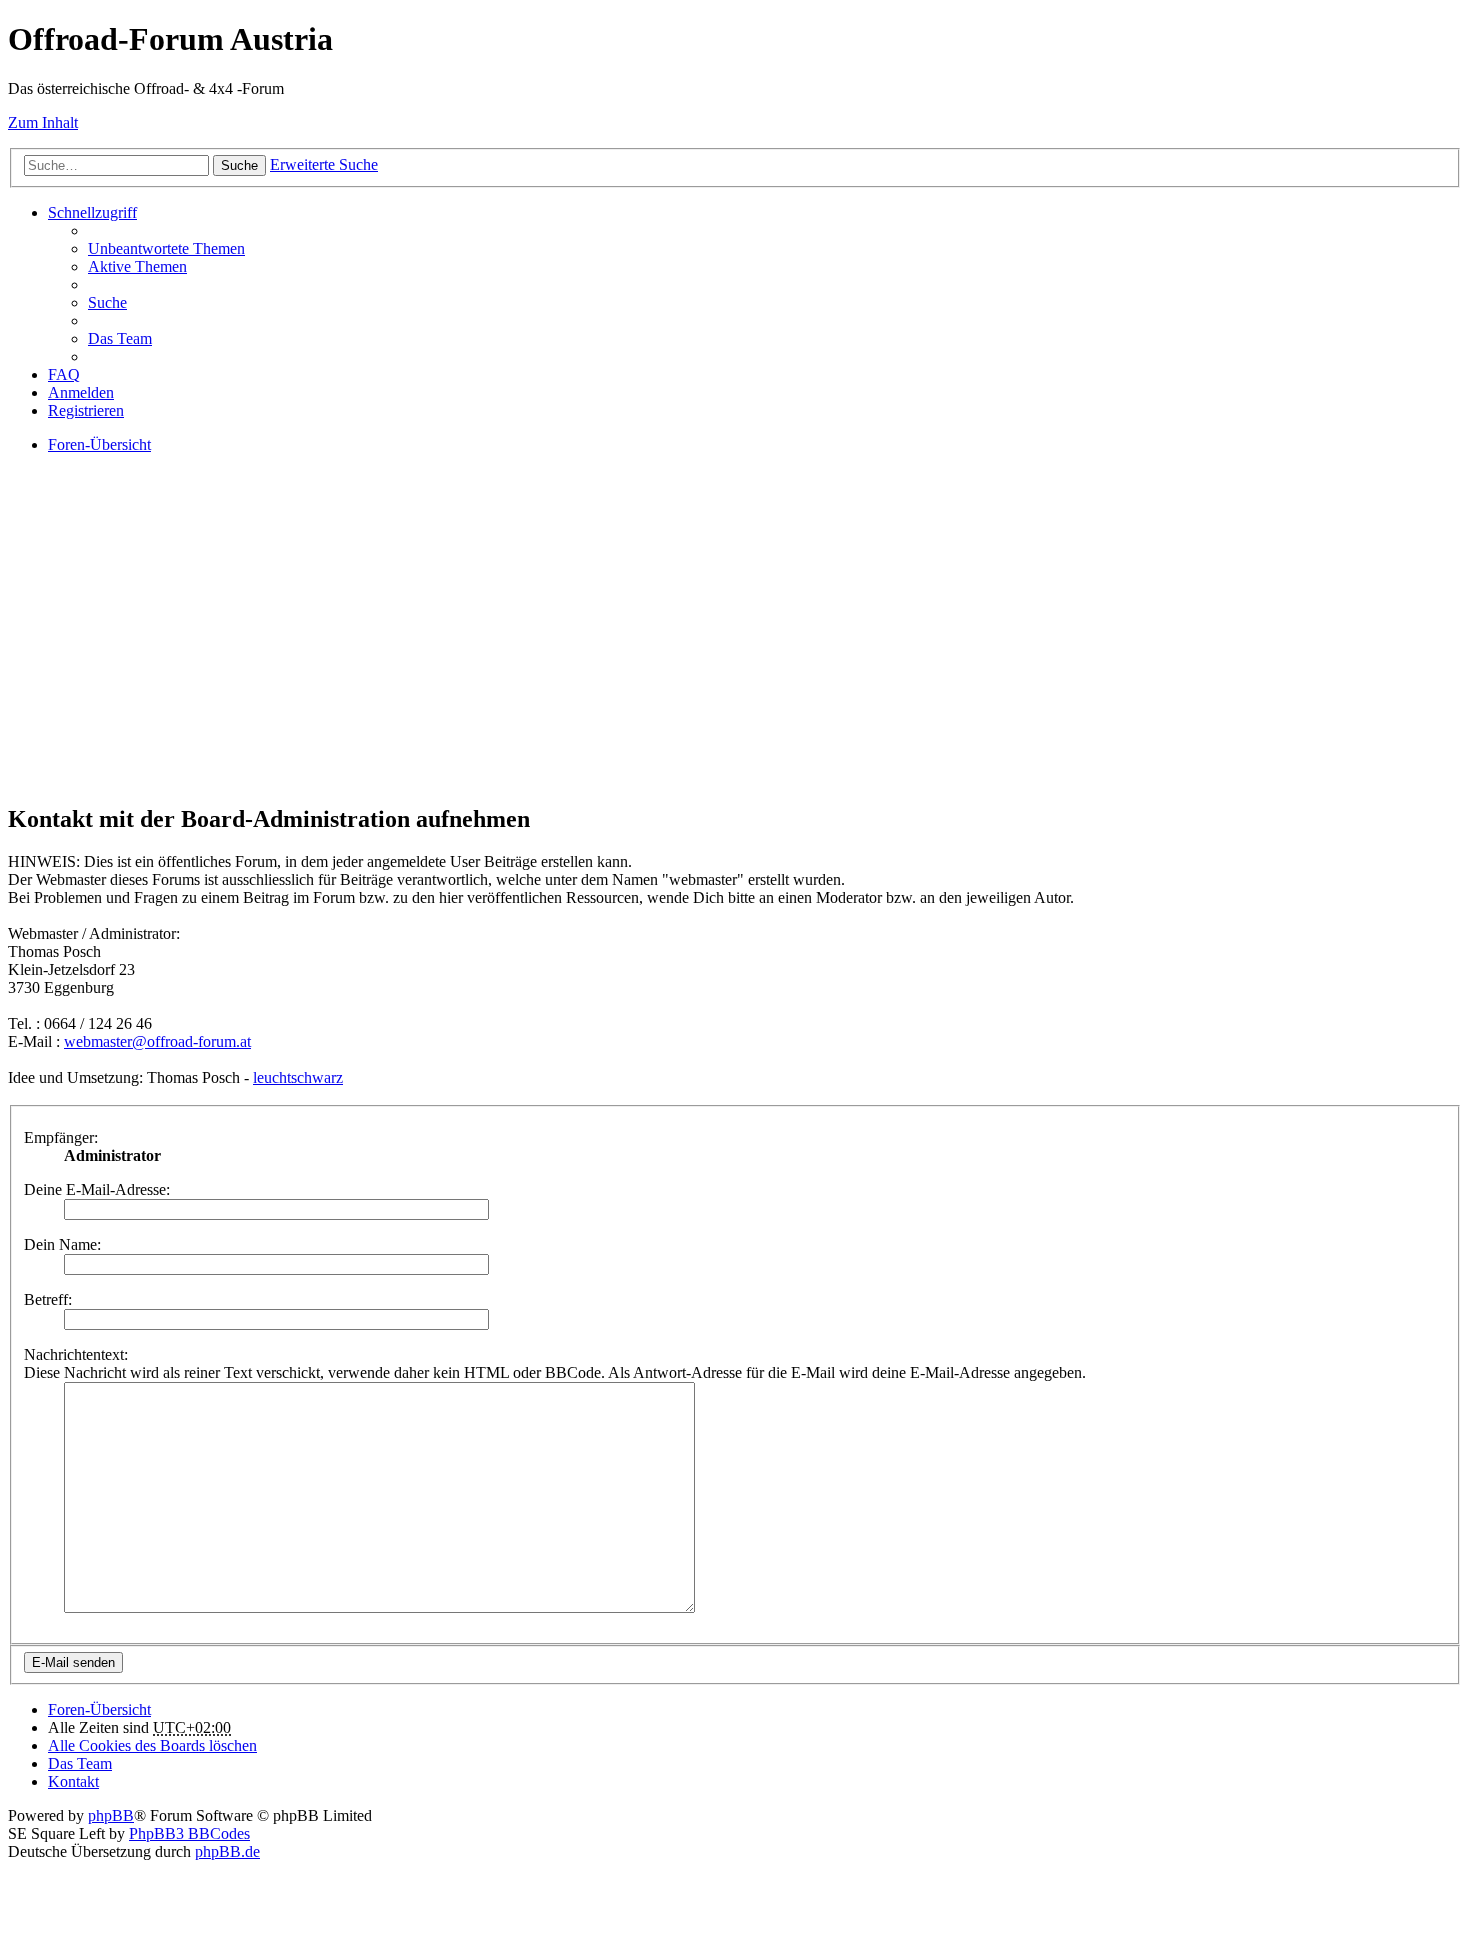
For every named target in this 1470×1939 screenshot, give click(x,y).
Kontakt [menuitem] (73, 1781)
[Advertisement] (608, 646)
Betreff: (48, 1299)
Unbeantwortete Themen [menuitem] (166, 248)
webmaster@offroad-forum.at (157, 1041)
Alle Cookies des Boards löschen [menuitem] (152, 1745)
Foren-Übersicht (99, 1709)
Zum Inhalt (43, 122)
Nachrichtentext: (76, 1354)
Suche (239, 165)
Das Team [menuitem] (120, 338)
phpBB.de (227, 1851)
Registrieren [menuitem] (86, 410)
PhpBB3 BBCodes (189, 1833)
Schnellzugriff (92, 212)
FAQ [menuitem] (64, 374)
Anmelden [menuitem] (81, 392)
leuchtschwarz (298, 1077)
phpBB (111, 1815)
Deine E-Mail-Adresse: (97, 1189)
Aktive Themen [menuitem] (137, 266)
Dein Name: (62, 1244)
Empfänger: (61, 1137)
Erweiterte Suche (324, 164)
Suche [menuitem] (107, 302)
